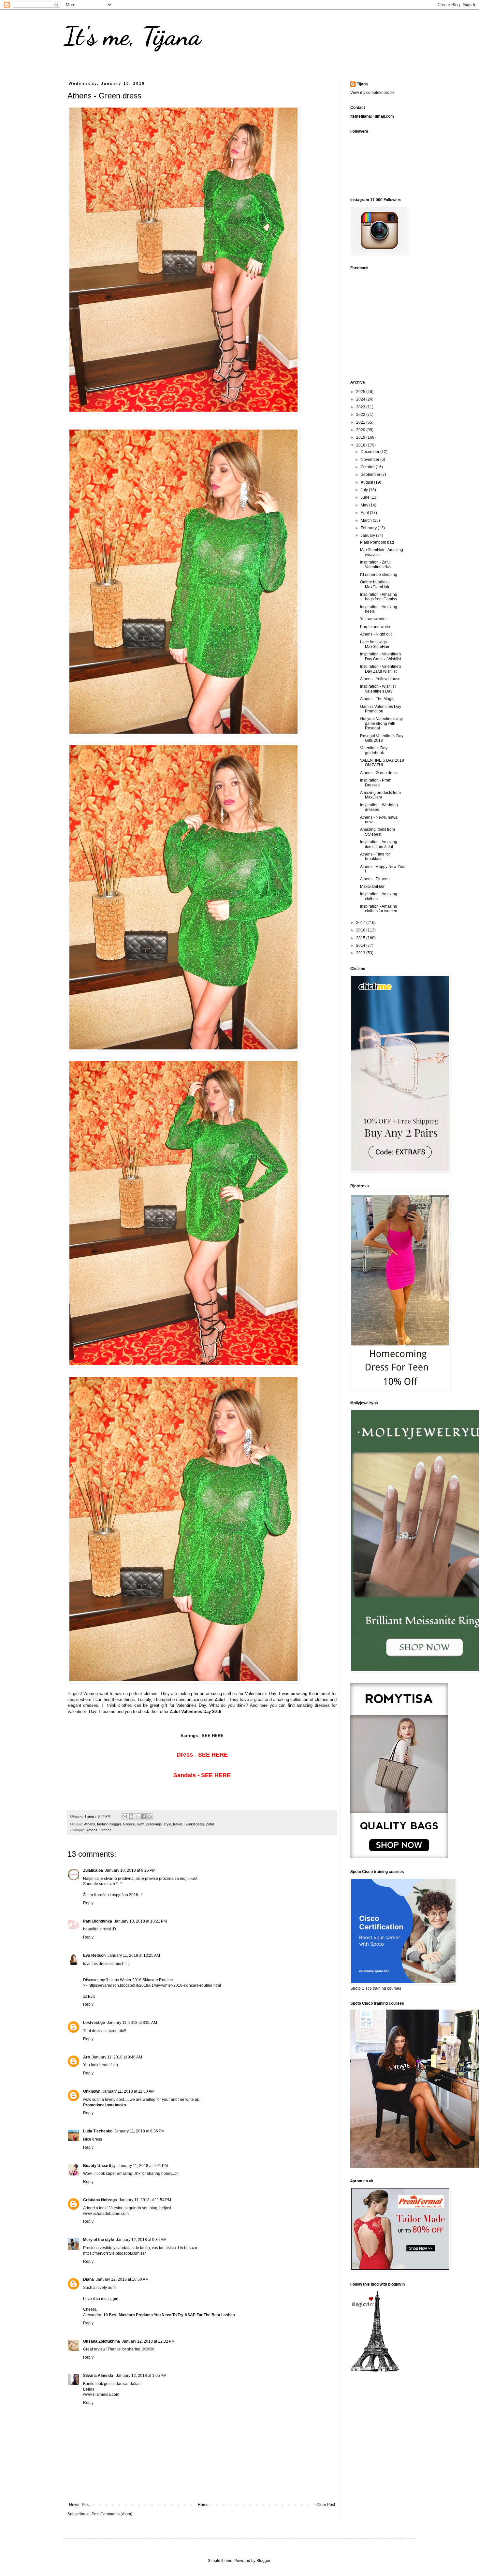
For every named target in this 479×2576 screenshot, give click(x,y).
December (370, 452)
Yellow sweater (373, 619)
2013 (361, 953)
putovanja (154, 1824)
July (365, 490)
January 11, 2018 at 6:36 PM (139, 2131)
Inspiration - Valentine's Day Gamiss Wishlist (381, 656)
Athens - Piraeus (375, 879)
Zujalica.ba (93, 1870)
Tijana (362, 84)
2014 (361, 945)
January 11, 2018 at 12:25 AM (134, 1955)
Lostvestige (94, 2023)
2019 (361, 437)
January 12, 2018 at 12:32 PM (148, 2341)
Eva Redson (94, 1955)
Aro (87, 2057)
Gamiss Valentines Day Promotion (381, 709)
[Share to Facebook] (143, 1817)
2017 (361, 923)
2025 (361, 392)
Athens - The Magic (377, 699)
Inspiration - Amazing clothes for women (379, 909)
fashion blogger (109, 1824)
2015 (361, 938)
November (370, 460)
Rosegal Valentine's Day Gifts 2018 (382, 738)
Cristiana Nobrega (100, 2200)
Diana (88, 2279)
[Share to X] (137, 1817)
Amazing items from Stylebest (377, 832)
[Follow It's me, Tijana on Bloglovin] (375, 2371)
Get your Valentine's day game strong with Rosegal (381, 723)
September (371, 475)
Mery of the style (99, 2240)
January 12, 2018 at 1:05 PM (141, 2376)
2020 (361, 430)
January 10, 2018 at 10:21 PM (140, 1921)
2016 (361, 930)
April (365, 513)
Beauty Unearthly (99, 2166)
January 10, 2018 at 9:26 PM (130, 1870)
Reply (88, 1903)
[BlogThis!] (131, 1817)
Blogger (263, 2561)
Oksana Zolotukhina (102, 2341)
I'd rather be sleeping (379, 575)
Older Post (326, 2505)
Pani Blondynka (98, 1921)
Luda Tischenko (98, 2131)
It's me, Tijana (132, 36)
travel (177, 1824)
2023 (361, 407)
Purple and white (375, 627)
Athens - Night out (376, 634)
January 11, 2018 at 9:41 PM (143, 2166)
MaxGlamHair (372, 886)
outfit (141, 1824)
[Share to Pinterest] (150, 1817)
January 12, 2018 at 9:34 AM (141, 2240)
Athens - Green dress (379, 773)
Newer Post (79, 2505)
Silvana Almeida (99, 2376)
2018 (361, 445)
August (367, 482)
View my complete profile (372, 93)
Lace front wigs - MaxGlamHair (375, 644)
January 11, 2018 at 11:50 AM (128, 2091)
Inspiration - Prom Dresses (376, 783)
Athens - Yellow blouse (380, 679)
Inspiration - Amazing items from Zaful (379, 844)
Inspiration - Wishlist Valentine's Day (378, 689)
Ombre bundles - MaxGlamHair (375, 584)
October (368, 467)
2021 (361, 422)
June (366, 497)
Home (203, 2505)
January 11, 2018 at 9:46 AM (117, 2057)
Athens (90, 1824)
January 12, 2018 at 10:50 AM (122, 2279)
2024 (361, 399)
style (167, 1824)
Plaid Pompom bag (377, 542)
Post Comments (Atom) (112, 2514)
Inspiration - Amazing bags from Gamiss (379, 597)
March (367, 520)
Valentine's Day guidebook (374, 750)
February (369, 528)
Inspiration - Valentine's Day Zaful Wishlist (381, 669)
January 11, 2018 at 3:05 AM (132, 2023)
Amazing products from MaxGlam (380, 795)
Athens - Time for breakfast (375, 856)
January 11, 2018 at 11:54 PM (145, 2200)
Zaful (210, 1824)
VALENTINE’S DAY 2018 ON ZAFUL (382, 763)
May (365, 505)
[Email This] (125, 1817)
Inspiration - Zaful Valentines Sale (376, 564)
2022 (361, 415)
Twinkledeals (194, 1824)
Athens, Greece (99, 1830)
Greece (129, 1824)
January (368, 535)
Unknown (92, 2091)
